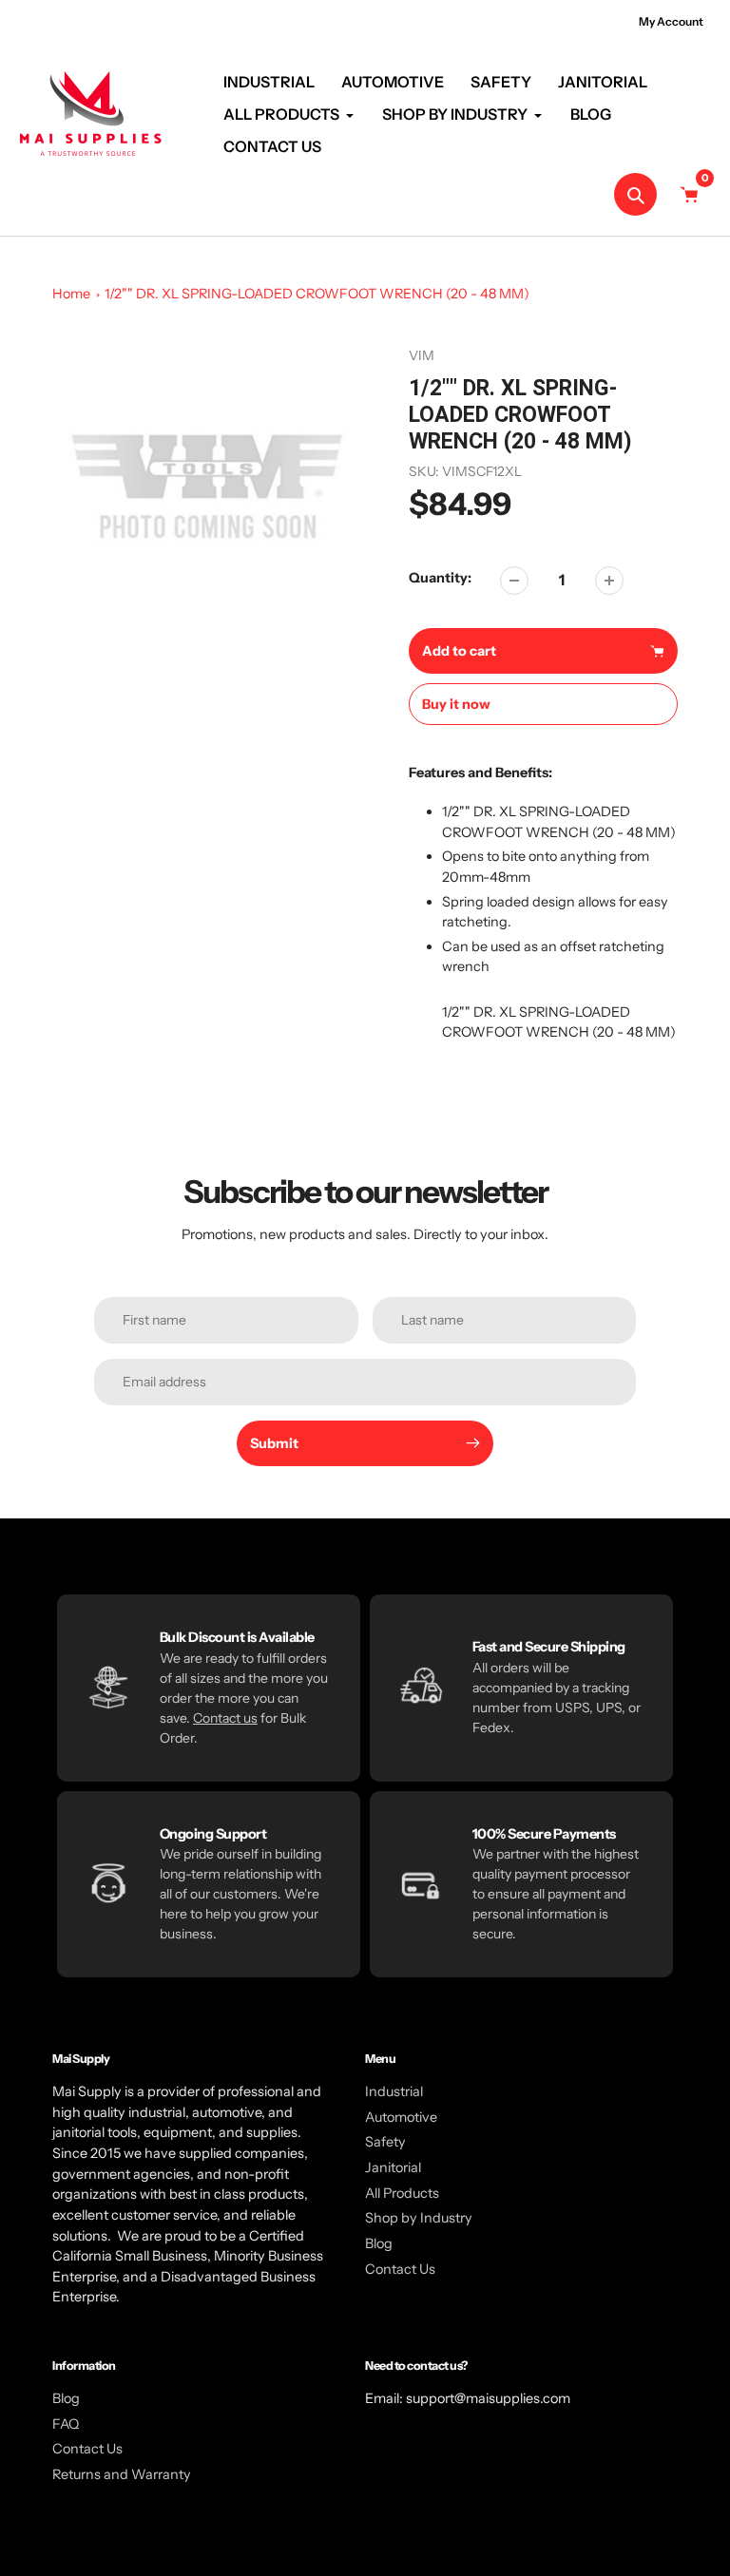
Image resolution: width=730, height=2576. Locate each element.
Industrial (394, 2091)
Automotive (401, 2117)
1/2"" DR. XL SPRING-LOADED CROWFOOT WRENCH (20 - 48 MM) (317, 294)
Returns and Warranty (122, 2474)
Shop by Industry (419, 2218)
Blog (379, 2243)
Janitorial (393, 2167)
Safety (385, 2142)
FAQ (66, 2424)
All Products (402, 2193)
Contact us (225, 1718)
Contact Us (400, 2269)
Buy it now (456, 704)
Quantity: (440, 578)
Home (71, 294)
